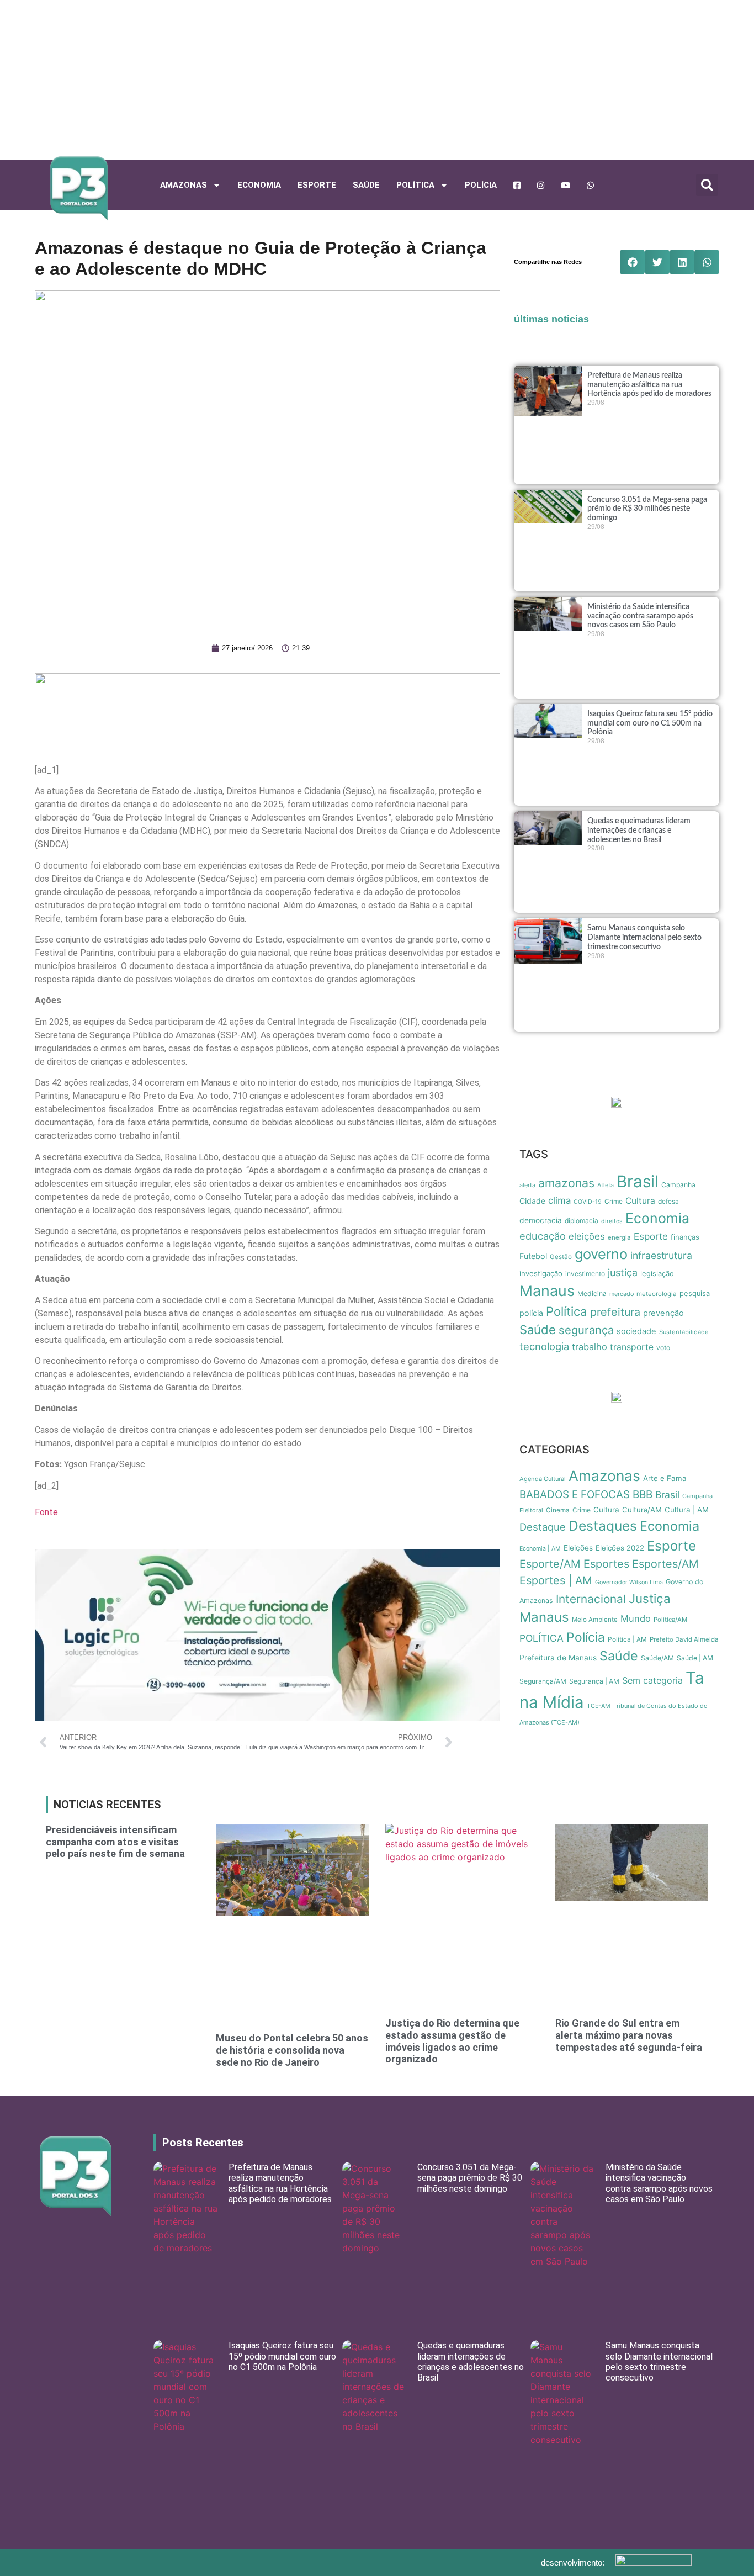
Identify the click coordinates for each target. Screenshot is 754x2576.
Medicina (592, 1294)
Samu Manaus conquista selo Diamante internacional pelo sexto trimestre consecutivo (644, 938)
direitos (612, 1221)
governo (601, 1254)
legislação (657, 1274)
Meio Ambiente (595, 1620)
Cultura (640, 1201)
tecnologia (544, 1346)
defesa (668, 1201)
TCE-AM (599, 1706)
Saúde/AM (657, 1658)
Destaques (603, 1526)
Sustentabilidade (684, 1332)
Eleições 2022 (620, 1548)
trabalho (590, 1347)
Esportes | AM (556, 1580)
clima (559, 1200)
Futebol (533, 1256)
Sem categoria (652, 1680)
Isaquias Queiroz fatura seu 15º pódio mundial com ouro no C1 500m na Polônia (650, 723)
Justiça (650, 1598)
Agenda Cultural (543, 1479)
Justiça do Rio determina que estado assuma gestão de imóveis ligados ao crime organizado (452, 2041)
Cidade (532, 1201)
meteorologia (657, 1294)
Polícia (481, 185)
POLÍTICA (415, 185)
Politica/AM (670, 1620)
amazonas (566, 1183)
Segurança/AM (543, 1681)
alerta (527, 1185)
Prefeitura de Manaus (558, 1658)
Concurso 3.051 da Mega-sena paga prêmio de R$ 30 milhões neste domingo (647, 509)
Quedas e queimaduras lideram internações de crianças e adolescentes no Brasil (639, 831)
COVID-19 (588, 1202)
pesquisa (695, 1294)
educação (543, 1236)
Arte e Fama (665, 1478)
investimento (585, 1274)
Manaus (547, 1291)
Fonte (46, 1512)
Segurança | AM (594, 1681)
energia (619, 1237)
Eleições (578, 1548)
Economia (259, 185)
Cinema (558, 1510)
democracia (541, 1220)
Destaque (543, 1527)
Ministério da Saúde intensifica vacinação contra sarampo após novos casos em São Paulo (640, 616)
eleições (587, 1236)
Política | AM (627, 1639)
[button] (707, 185)
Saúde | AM (695, 1658)
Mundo (636, 1618)
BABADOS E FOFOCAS (575, 1495)
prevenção (663, 1313)
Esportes (606, 1564)
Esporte (317, 185)
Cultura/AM (642, 1510)
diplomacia (582, 1221)
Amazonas (184, 185)
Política (567, 1311)
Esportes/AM (665, 1564)
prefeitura (615, 1312)
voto (663, 1348)
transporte (632, 1347)
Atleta (606, 1185)
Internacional (591, 1599)
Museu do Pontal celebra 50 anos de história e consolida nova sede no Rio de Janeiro (292, 2050)
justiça (623, 1273)
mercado (622, 1294)
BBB (643, 1495)
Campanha (678, 1185)
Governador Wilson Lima (629, 1582)
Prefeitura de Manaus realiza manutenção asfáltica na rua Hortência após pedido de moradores (649, 385)
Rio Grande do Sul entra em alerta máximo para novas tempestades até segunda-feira (629, 2035)
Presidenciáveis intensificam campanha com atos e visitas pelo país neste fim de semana (115, 1842)
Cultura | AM (687, 1510)
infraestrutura (661, 1255)
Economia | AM (540, 1549)
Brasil (638, 1181)
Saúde (366, 185)
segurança (586, 1330)
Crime (614, 1201)
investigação (541, 1273)
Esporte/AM (550, 1564)
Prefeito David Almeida (684, 1639)
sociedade (636, 1331)
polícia (531, 1313)
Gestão (561, 1257)
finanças (685, 1237)
